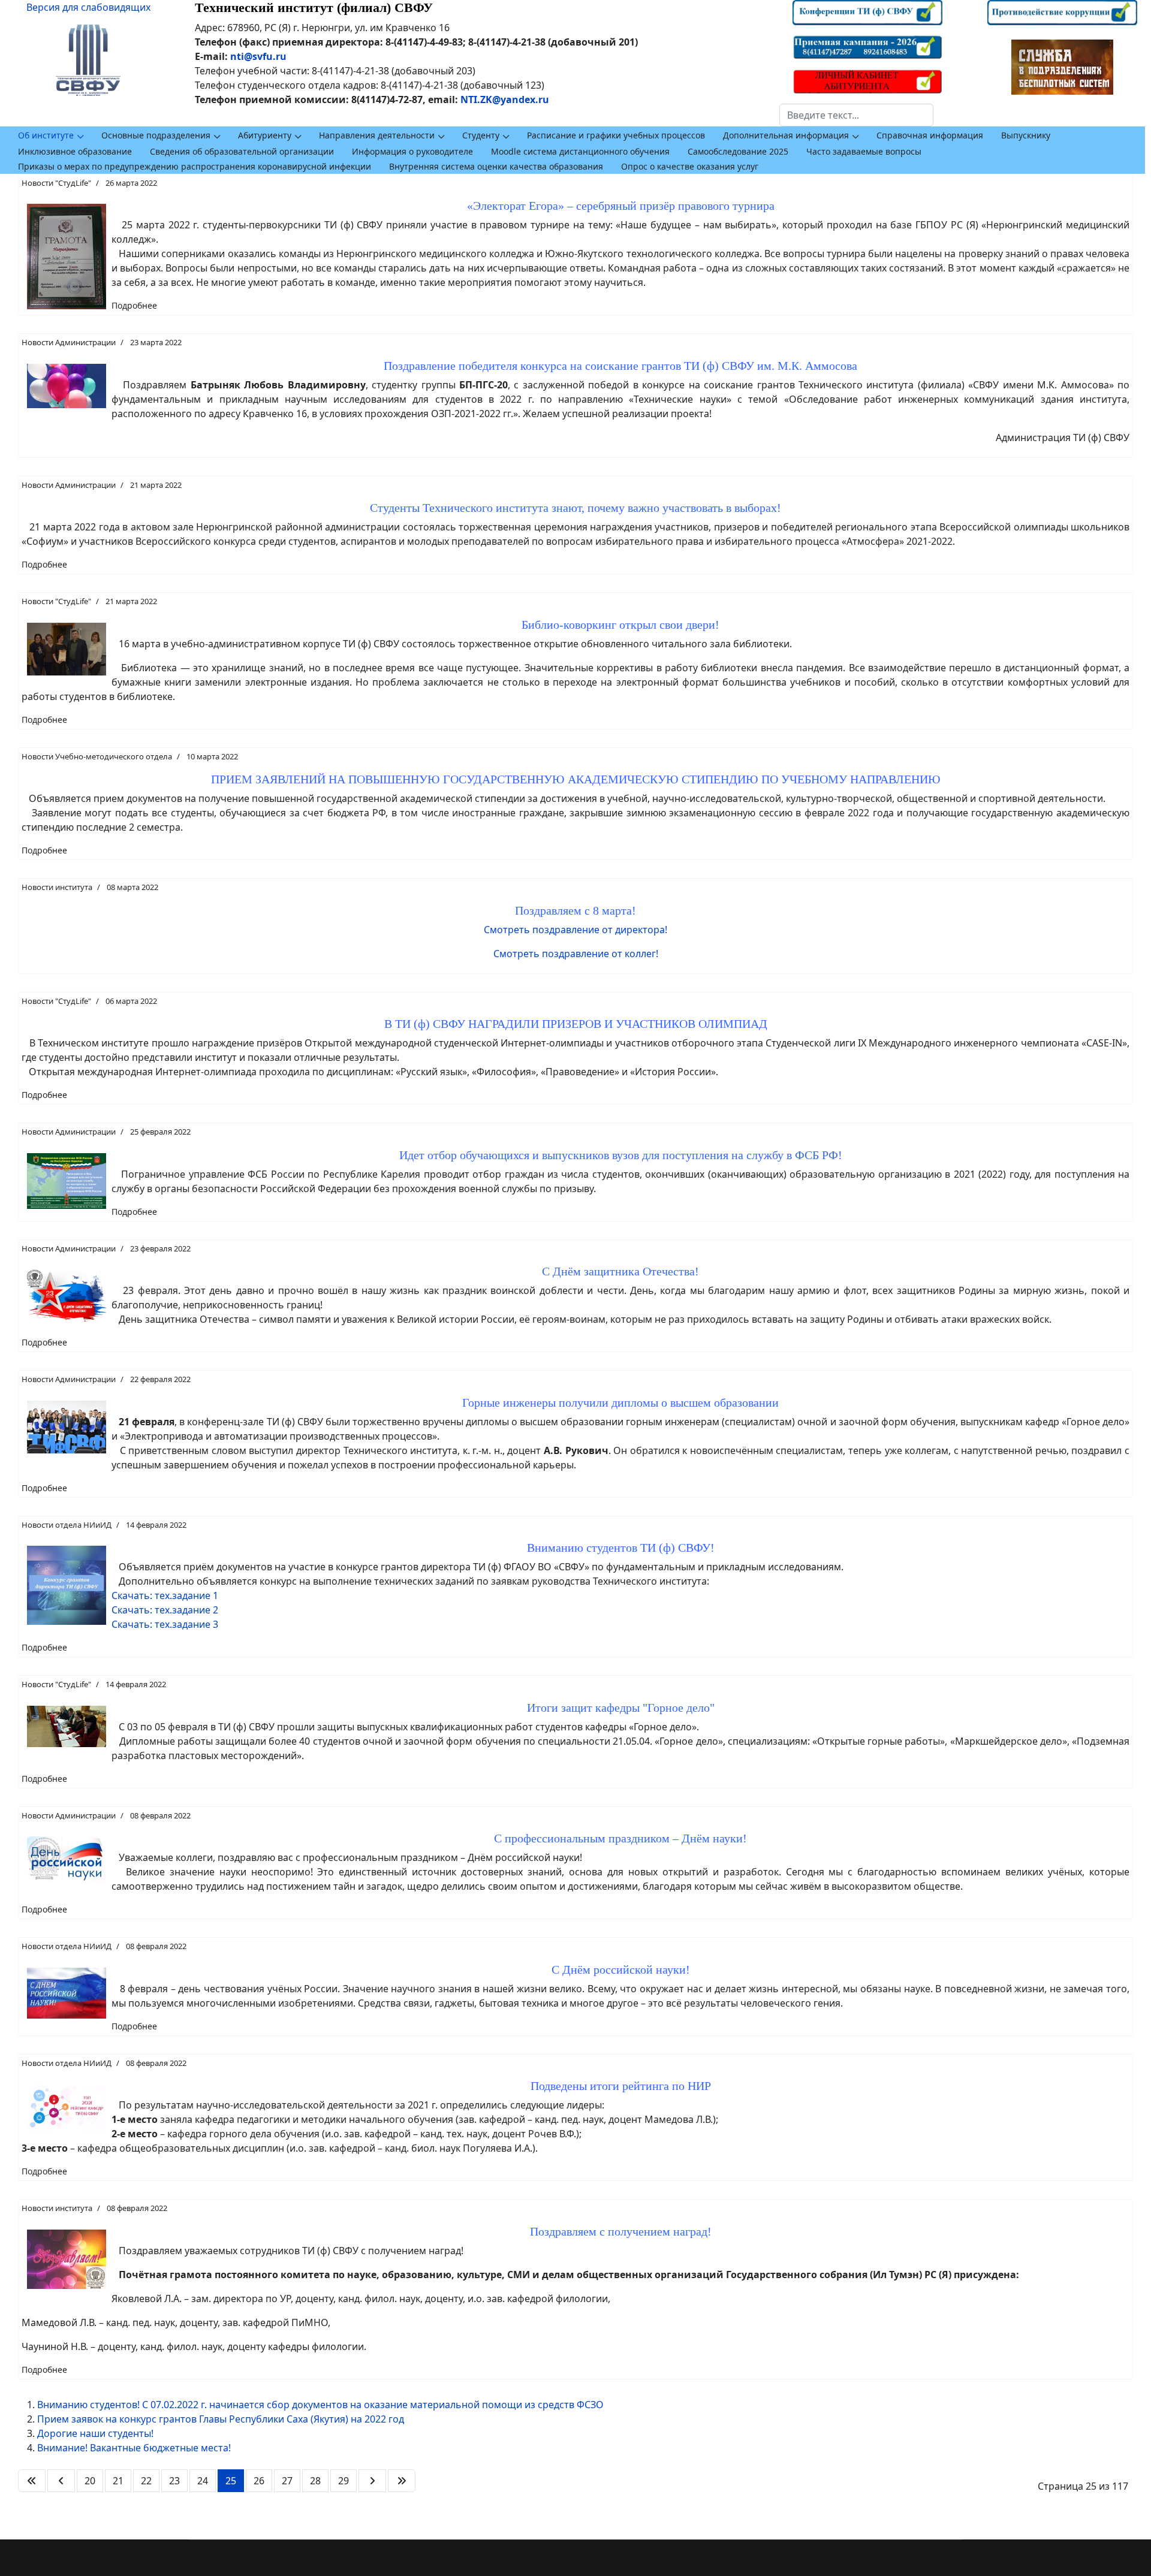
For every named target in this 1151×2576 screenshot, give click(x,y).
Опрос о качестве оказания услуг (690, 166)
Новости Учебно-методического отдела (97, 756)
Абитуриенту (265, 135)
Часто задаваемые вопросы (864, 151)
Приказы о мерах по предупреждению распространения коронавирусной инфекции (195, 166)
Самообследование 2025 (738, 151)
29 (344, 2481)
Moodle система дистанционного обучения (580, 151)
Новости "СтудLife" (56, 183)
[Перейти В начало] (32, 2481)
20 (90, 2481)
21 (118, 2481)
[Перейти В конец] (402, 2481)
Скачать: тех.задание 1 (165, 1595)
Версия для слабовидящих (88, 7)
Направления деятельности (377, 135)
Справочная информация (930, 135)
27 (287, 2481)
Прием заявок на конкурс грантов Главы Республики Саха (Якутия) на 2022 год (221, 2419)
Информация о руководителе (412, 151)
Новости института (57, 887)
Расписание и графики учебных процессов (616, 135)
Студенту (481, 135)
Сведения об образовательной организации (242, 151)
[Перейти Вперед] (372, 2481)
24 (203, 2481)
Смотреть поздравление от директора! (575, 930)
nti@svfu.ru (258, 56)
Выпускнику (1026, 135)
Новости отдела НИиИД (67, 1525)
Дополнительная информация (786, 135)
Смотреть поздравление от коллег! (576, 954)
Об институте (46, 135)
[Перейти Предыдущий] (61, 2481)
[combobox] (856, 115)
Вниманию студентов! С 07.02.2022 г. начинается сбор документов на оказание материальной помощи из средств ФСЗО (320, 2405)
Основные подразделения (156, 135)
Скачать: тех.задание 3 (165, 1624)
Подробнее (134, 305)
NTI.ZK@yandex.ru (505, 99)
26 (259, 2481)
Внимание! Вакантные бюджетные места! (134, 2448)
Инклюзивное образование (75, 151)
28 (315, 2481)
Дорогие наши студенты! (95, 2433)
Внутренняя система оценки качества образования (496, 166)
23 (174, 2481)
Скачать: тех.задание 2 (165, 1610)
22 (146, 2481)
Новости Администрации (69, 342)
